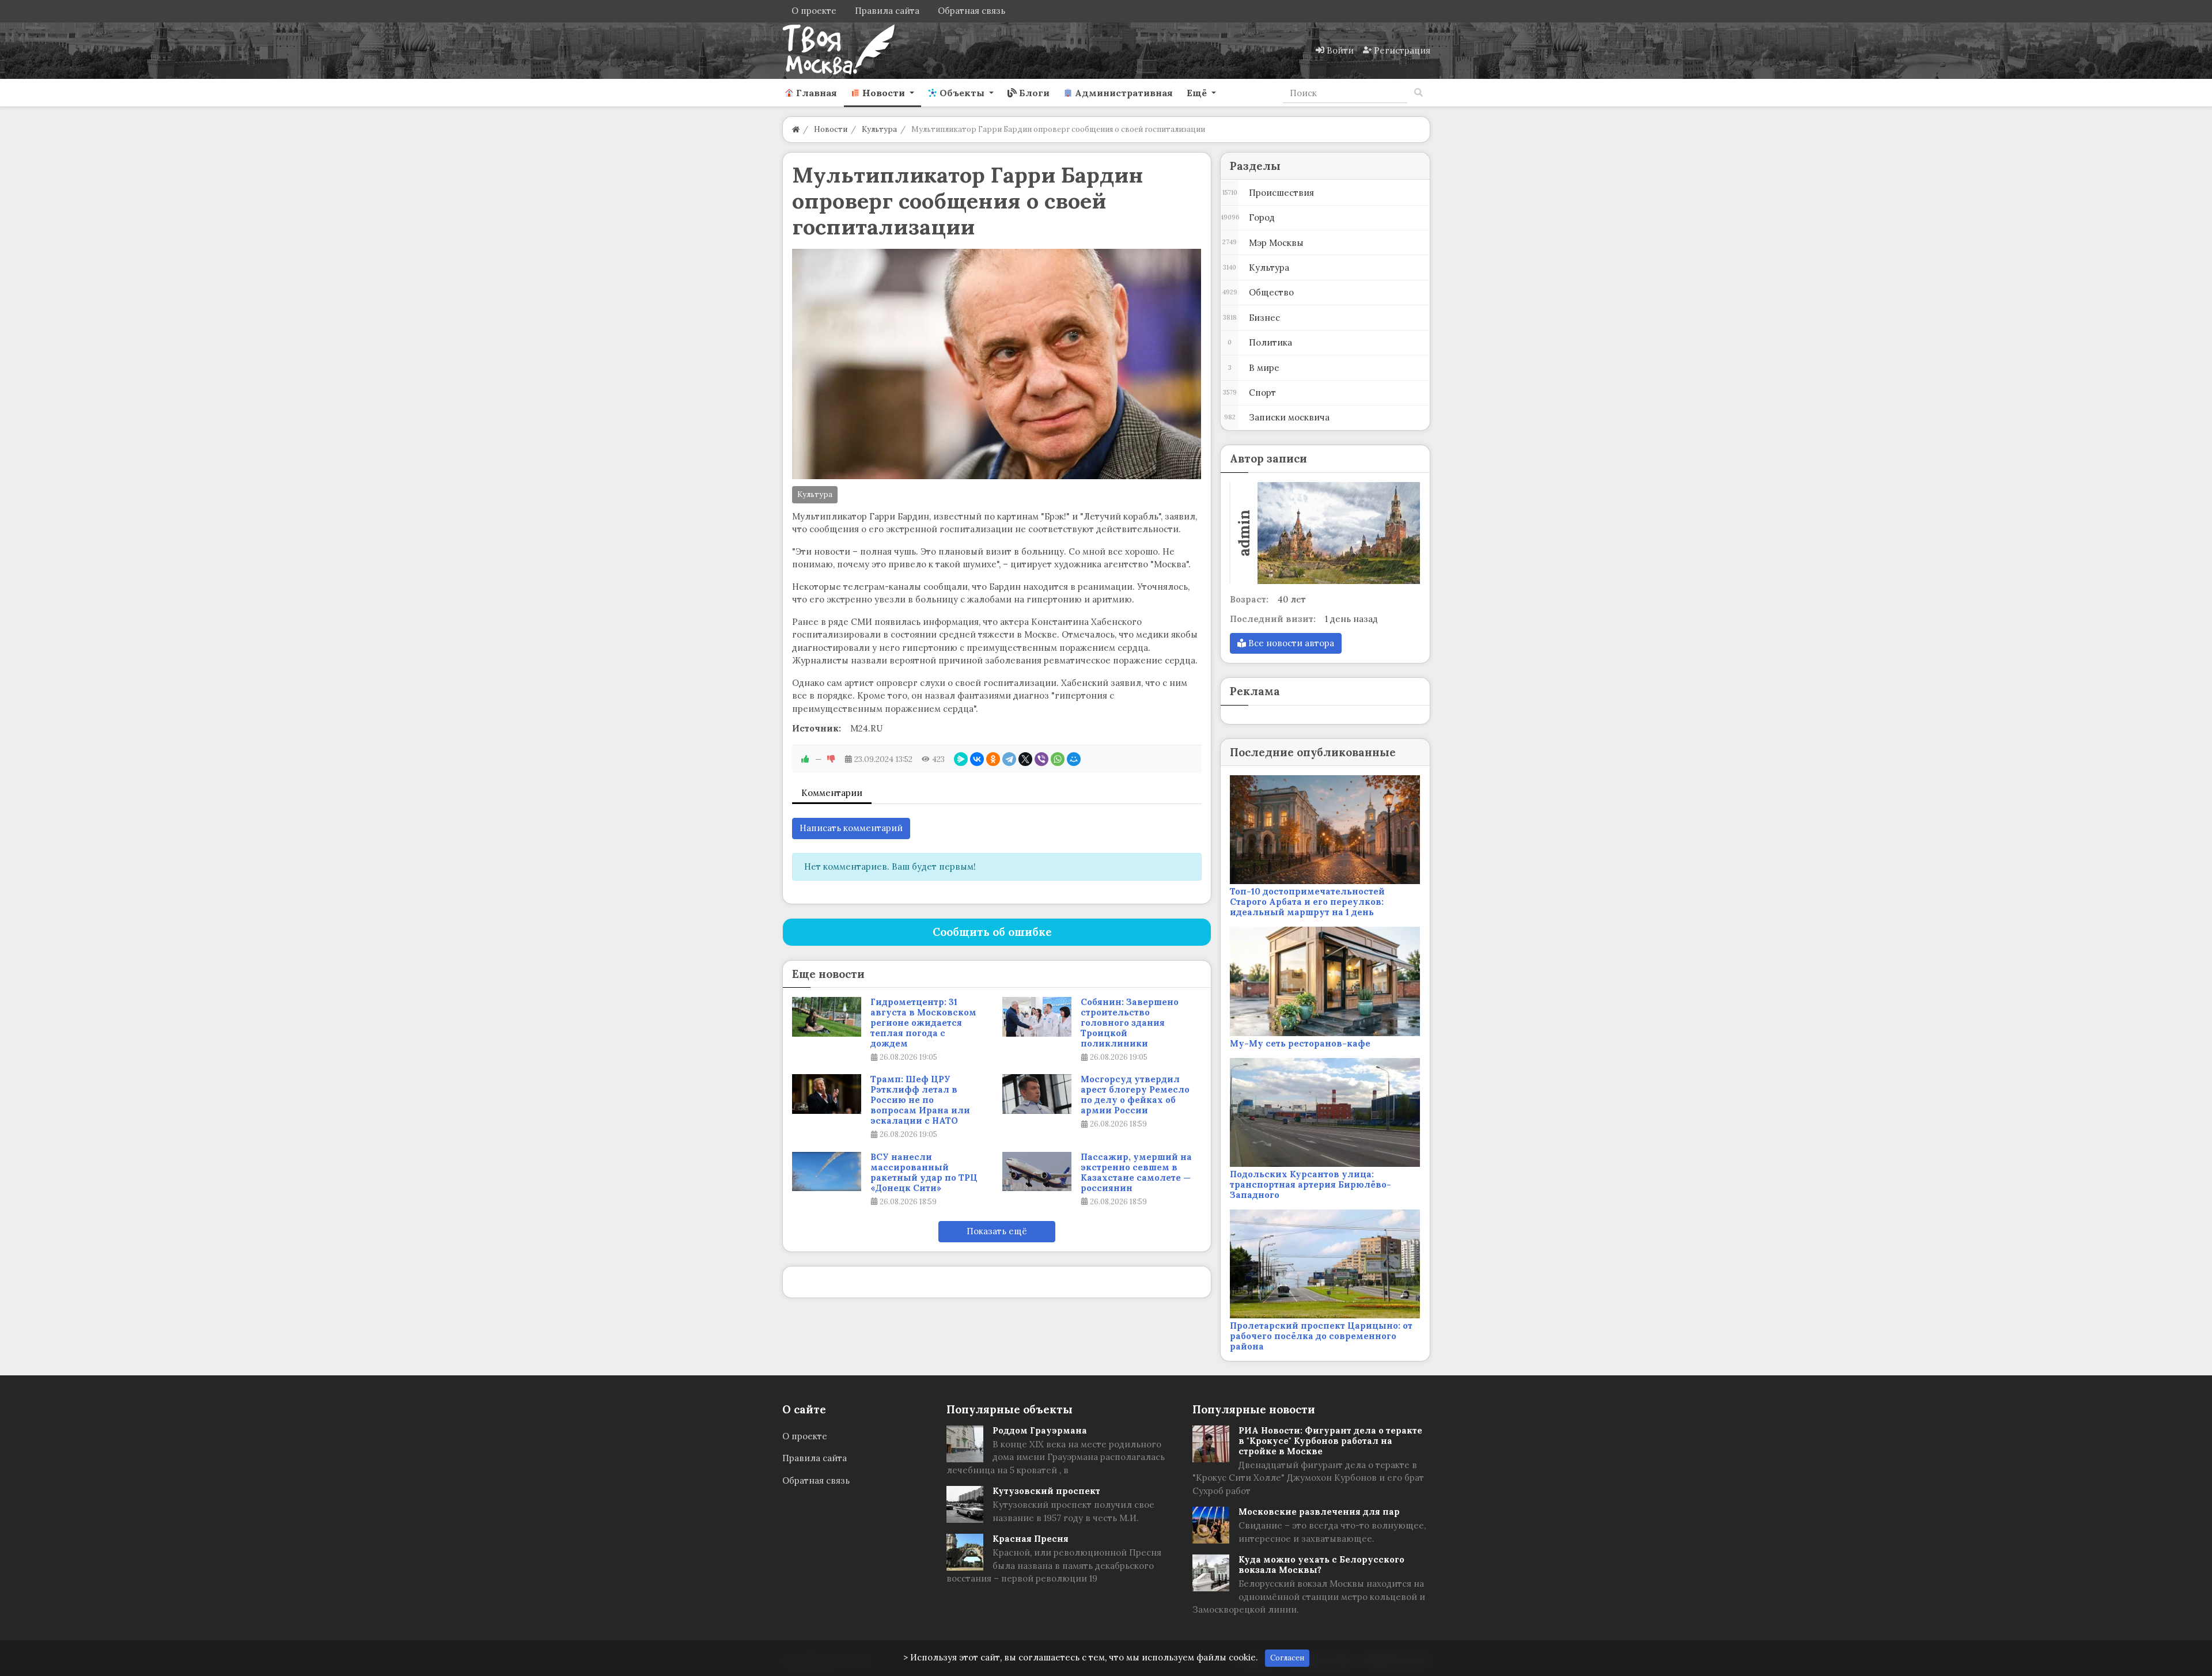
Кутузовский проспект (1046, 1491)
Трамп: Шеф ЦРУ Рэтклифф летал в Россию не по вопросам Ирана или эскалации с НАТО (920, 1100)
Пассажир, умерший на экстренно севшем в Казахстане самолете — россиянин (1136, 1173)
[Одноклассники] (993, 759)
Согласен (1287, 1658)
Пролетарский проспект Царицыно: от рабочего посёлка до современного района (1321, 1336)
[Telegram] (1009, 759)
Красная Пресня (1031, 1539)
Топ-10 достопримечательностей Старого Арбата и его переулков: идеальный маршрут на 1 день (1307, 902)
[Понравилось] (805, 759)
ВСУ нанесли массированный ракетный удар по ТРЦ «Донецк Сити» (924, 1173)
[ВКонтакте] (977, 759)
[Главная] (796, 129)
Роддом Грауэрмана (1040, 1430)
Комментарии (832, 793)
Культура (815, 494)
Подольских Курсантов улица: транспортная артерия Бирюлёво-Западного (1310, 1184)
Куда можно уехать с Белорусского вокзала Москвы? (1321, 1565)
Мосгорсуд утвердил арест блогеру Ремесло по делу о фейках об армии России (1135, 1095)
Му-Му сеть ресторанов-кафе (1300, 1043)
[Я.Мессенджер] (961, 759)
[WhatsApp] (1058, 759)
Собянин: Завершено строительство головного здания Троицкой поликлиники (1130, 1023)
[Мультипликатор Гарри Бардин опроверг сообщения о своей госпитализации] (997, 364)
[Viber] (1041, 759)
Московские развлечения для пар (1319, 1512)
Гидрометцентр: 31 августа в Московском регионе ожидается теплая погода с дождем (923, 1023)
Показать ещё (997, 1231)
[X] (1025, 759)
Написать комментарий (851, 828)
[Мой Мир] (1074, 759)
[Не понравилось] (831, 759)
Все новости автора (1290, 643)
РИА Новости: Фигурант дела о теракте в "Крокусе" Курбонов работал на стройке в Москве (1330, 1441)
